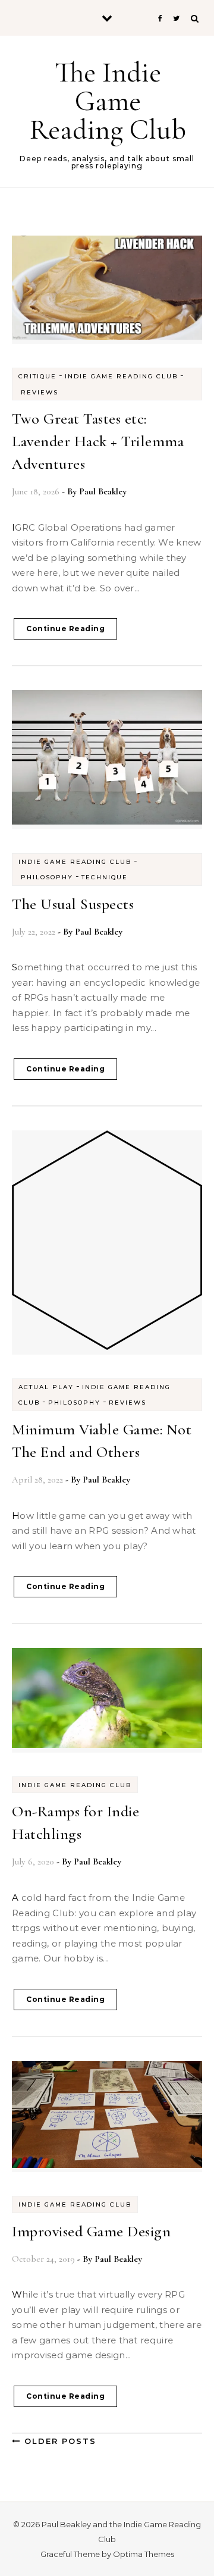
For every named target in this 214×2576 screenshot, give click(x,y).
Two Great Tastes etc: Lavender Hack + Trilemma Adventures (98, 441)
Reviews (40, 392)
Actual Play (46, 1387)
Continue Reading (65, 629)
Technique (105, 877)
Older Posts (59, 2441)
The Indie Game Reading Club (108, 101)
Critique (37, 376)
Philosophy (47, 877)
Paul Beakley (103, 491)
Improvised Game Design (91, 2231)
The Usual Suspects (73, 904)
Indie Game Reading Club (121, 376)
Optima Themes (144, 2554)
